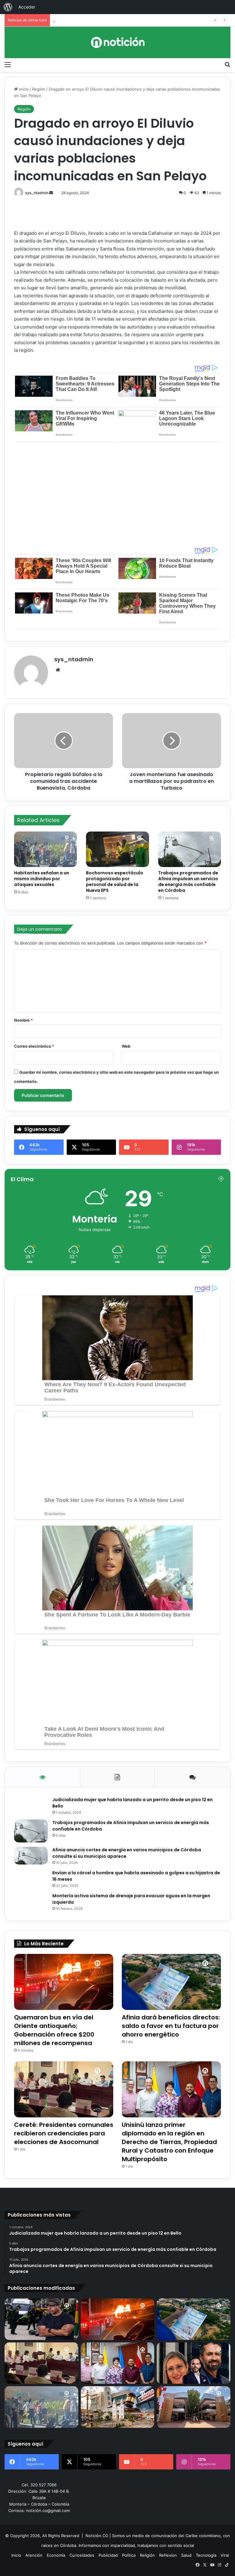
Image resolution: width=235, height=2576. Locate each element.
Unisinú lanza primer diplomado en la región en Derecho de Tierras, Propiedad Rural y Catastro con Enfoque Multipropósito (169, 2142)
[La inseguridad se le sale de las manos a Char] (41, 2319)
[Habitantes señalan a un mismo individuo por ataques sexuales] (45, 849)
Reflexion (168, 2555)
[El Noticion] (117, 42)
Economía (56, 2555)
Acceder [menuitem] (27, 7)
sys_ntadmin (37, 193)
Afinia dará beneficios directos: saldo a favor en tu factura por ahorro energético (171, 2026)
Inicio (23, 89)
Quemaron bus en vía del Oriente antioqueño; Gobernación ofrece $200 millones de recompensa (54, 2030)
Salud (186, 2555)
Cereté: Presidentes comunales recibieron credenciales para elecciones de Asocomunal (137, 20)
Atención (34, 2555)
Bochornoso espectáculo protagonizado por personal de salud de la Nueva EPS (115, 882)
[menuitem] (8, 7)
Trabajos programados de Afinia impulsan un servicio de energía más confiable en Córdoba (188, 882)
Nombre (23, 1020)
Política (129, 2555)
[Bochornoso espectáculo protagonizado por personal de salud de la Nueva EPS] (117, 849)
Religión (147, 2555)
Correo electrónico (34, 1046)
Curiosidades (82, 2555)
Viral (225, 2555)
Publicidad (108, 2555)
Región (39, 89)
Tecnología (206, 2555)
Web (126, 1046)
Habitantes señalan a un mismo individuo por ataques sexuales (42, 879)
